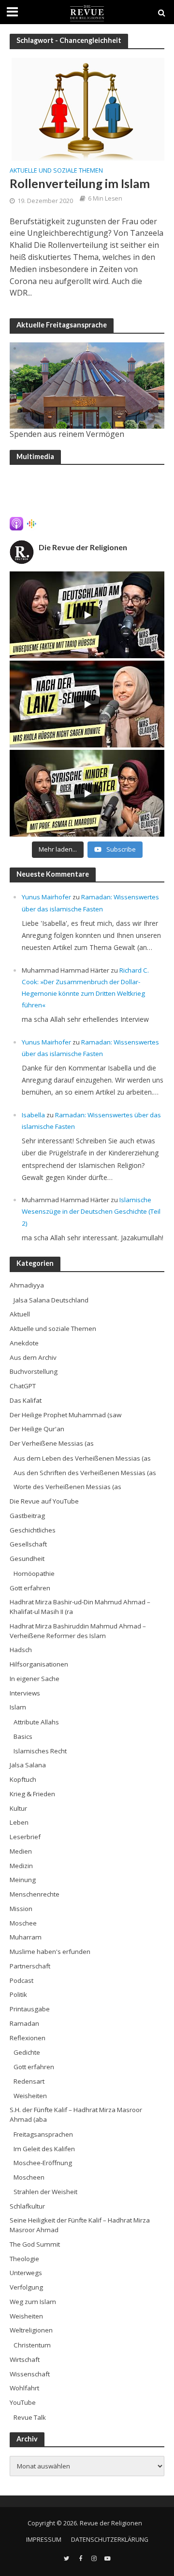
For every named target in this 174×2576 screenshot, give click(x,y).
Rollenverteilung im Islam (80, 183)
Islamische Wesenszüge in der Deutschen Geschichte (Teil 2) (91, 1211)
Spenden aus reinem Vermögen (67, 434)
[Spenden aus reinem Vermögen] (87, 386)
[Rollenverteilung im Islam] (87, 108)
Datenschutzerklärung (110, 2540)
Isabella (33, 1115)
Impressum (44, 2540)
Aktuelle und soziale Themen (56, 171)
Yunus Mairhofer (46, 897)
